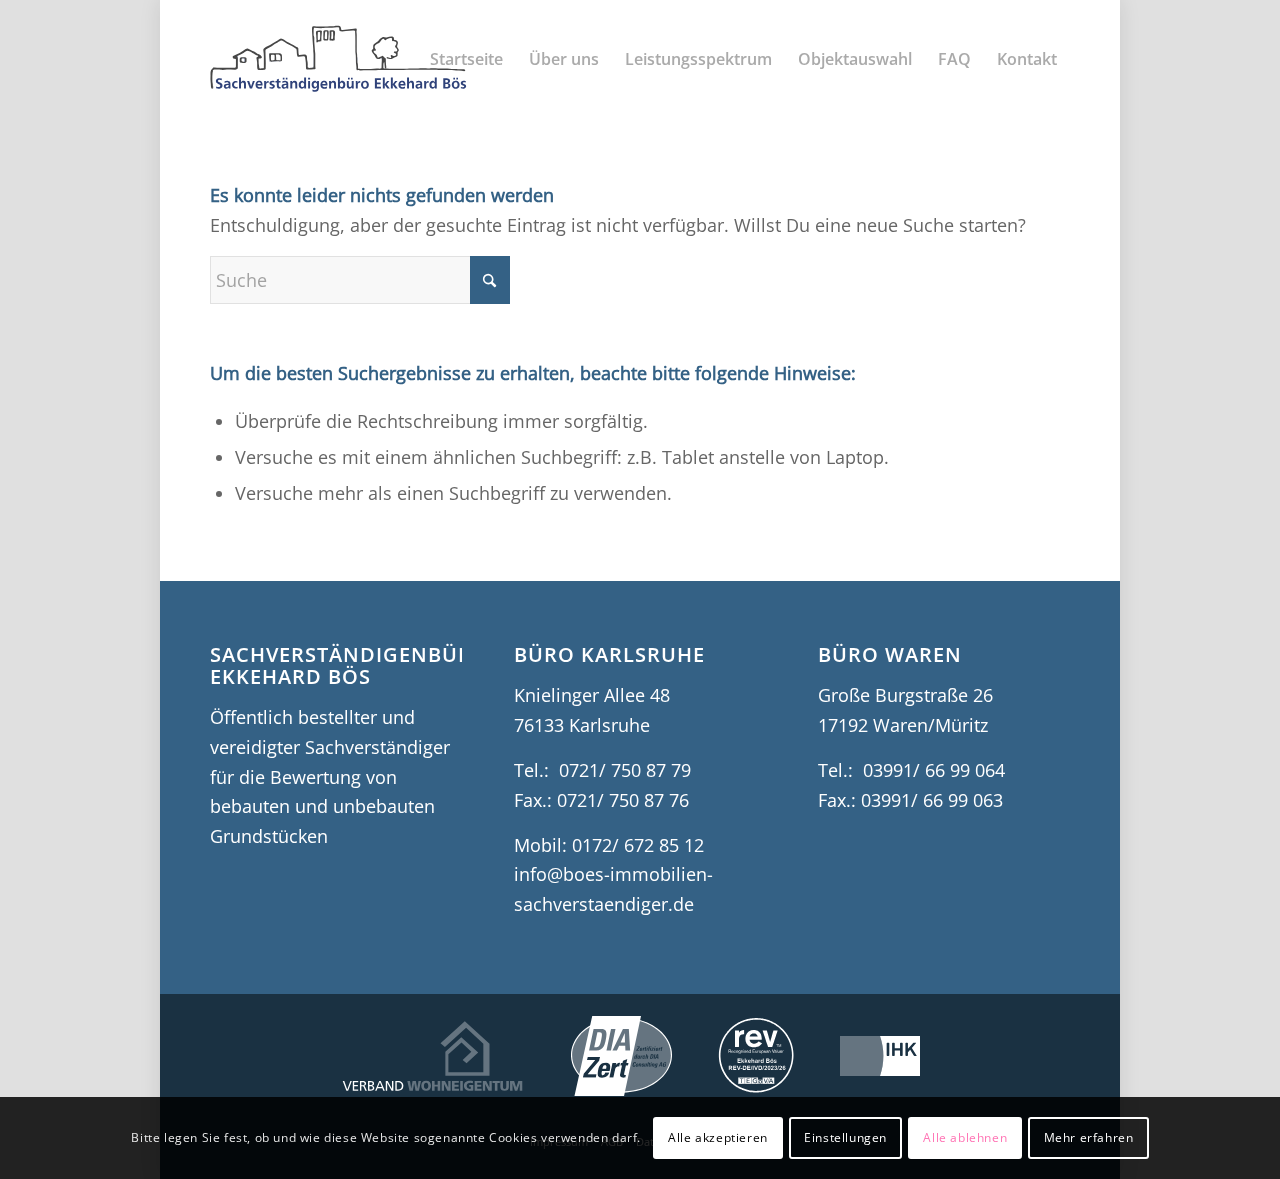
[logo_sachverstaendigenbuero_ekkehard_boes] (338, 59)
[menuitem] (466, 59)
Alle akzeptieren (718, 1137)
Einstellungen (845, 1137)
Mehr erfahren (1089, 1137)
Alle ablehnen (965, 1137)
